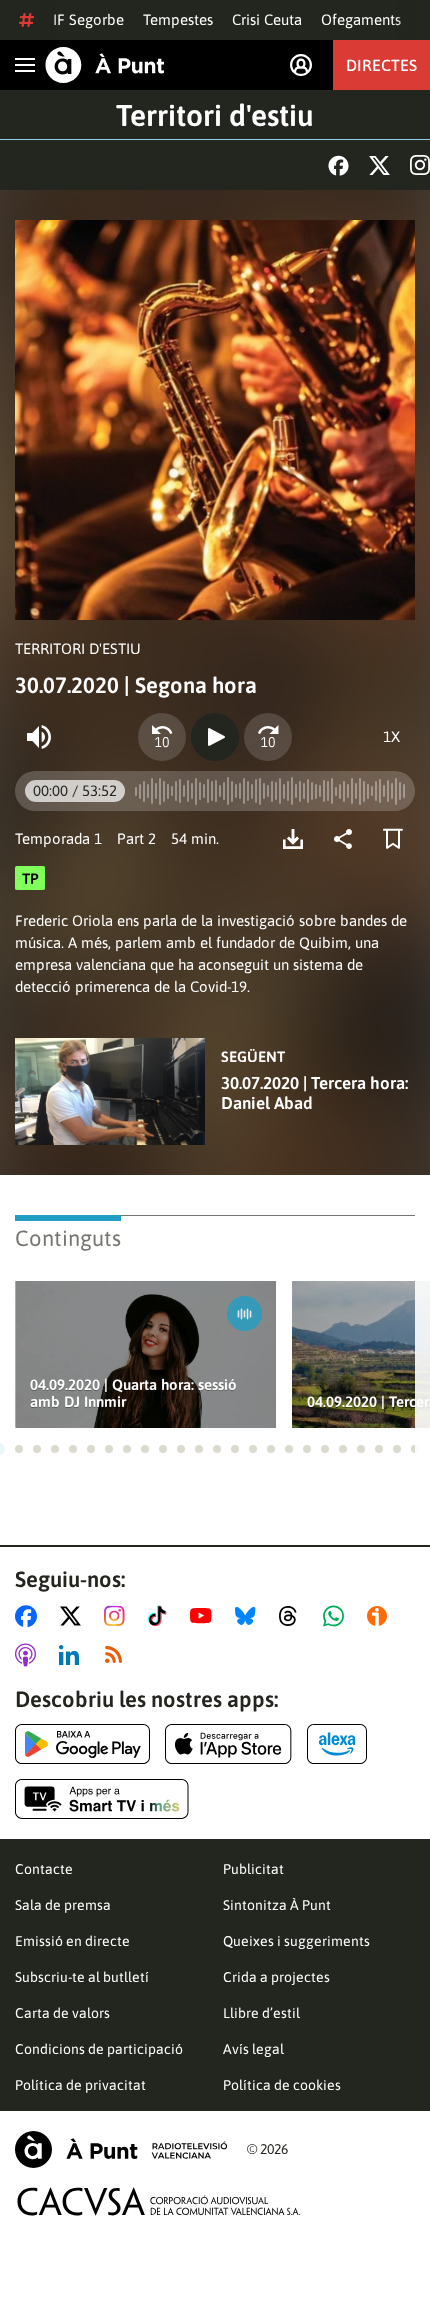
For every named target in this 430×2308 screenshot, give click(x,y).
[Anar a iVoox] (381, 1616)
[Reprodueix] (215, 737)
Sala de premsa (63, 1905)
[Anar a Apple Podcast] (29, 1655)
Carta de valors (62, 2013)
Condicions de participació (99, 2049)
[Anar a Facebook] (30, 1616)
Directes (381, 65)
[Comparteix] (348, 839)
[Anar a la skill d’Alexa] (337, 1744)
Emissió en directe (72, 1941)
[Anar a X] (74, 1616)
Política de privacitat (80, 2085)
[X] (379, 165)
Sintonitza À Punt (277, 1905)
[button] (19, 1449)
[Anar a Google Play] (82, 1744)
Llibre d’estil (261, 2013)
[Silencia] (39, 737)
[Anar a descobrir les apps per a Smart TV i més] (102, 1799)
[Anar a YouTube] (205, 1616)
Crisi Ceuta (267, 19)
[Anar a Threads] (293, 1616)
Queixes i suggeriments (296, 1941)
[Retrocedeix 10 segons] (162, 737)
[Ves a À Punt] (105, 65)
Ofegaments (361, 19)
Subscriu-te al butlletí (82, 1977)
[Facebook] (338, 165)
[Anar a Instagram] (118, 1616)
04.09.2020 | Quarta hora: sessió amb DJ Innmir (133, 1393)
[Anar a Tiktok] (161, 1616)
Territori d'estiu (215, 115)
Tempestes (178, 19)
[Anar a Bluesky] (249, 1616)
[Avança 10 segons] (268, 737)
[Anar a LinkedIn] (73, 1655)
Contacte (44, 1869)
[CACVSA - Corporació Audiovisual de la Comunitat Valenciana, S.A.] (159, 2201)
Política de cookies (282, 2085)
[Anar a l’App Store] (228, 1744)
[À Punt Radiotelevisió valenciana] (121, 2149)
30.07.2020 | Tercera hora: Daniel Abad (314, 1093)
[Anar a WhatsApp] (337, 1616)
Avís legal (253, 2049)
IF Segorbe (88, 19)
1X (391, 736)
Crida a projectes (276, 1977)
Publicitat (253, 1869)
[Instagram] (420, 165)
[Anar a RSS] (118, 1655)
